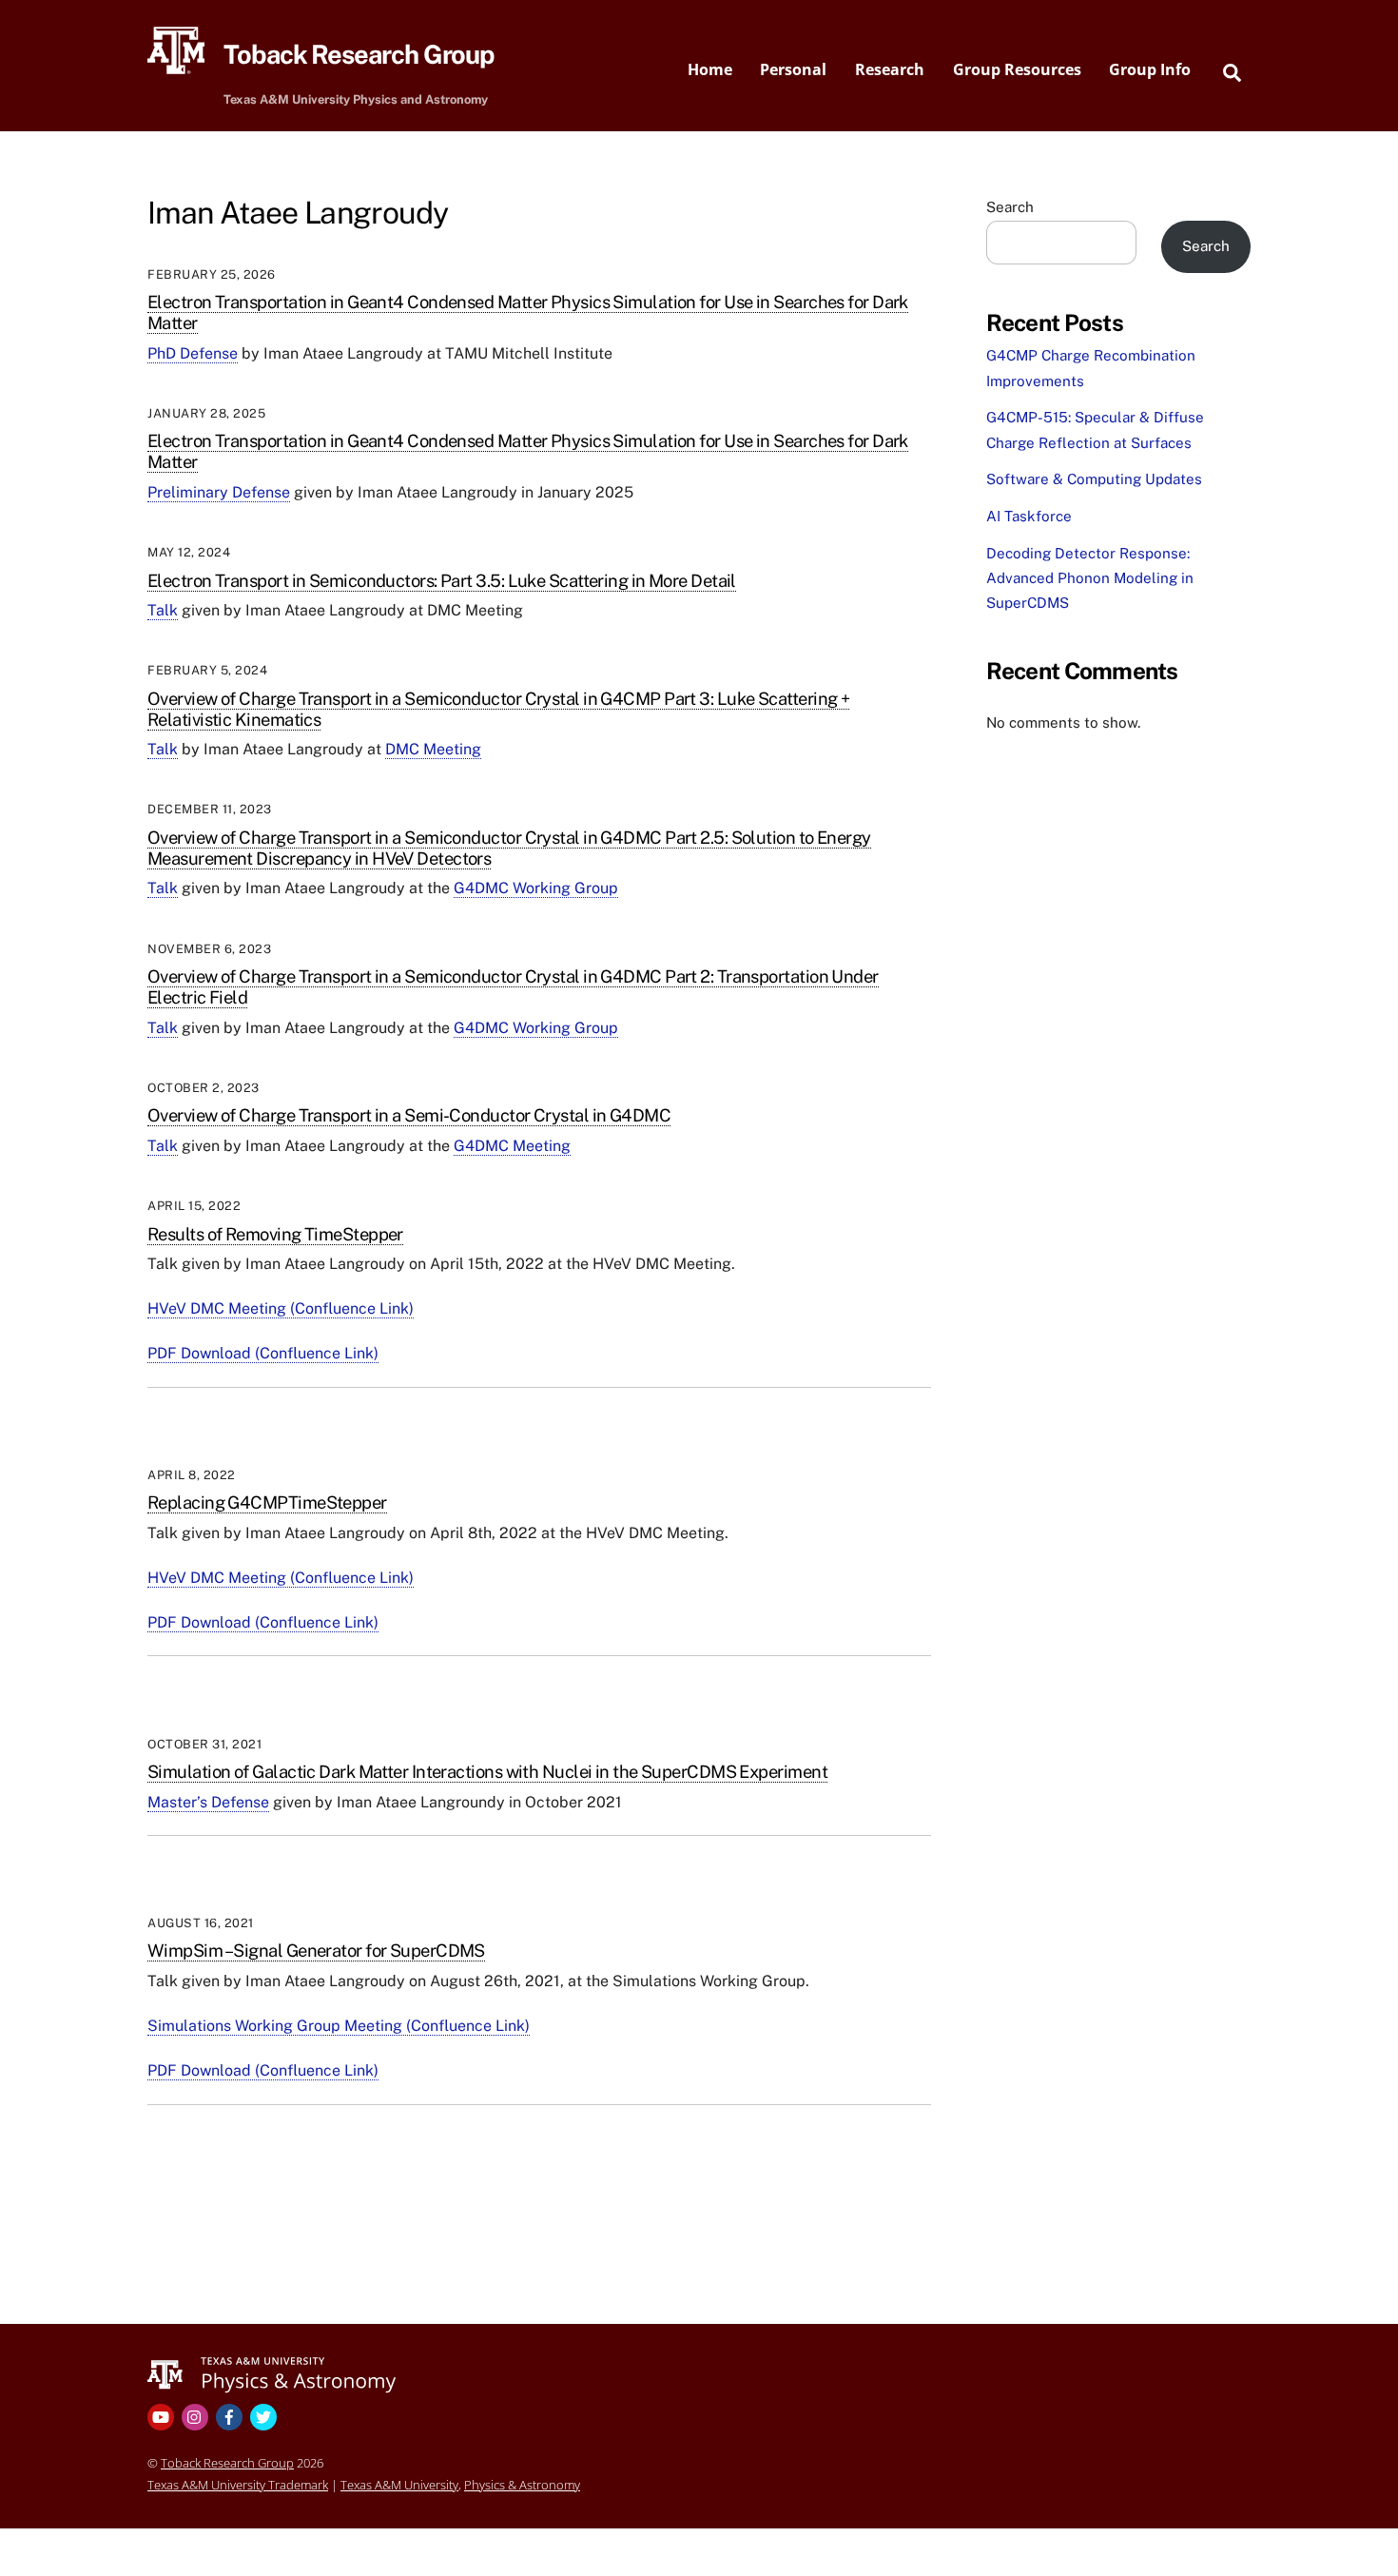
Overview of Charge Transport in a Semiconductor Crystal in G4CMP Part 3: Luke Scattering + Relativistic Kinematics (498, 709)
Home (710, 69)
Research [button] (890, 69)
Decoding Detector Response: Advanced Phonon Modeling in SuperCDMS (1090, 578)
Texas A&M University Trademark (238, 2485)
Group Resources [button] (1017, 69)
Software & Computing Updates (1094, 479)
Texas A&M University (399, 2485)
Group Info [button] (1150, 69)
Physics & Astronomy (522, 2485)
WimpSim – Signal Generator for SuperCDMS (316, 1951)
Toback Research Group (227, 2463)
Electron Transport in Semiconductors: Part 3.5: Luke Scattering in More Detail (442, 581)
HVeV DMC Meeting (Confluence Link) (281, 1308)
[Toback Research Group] (272, 2373)
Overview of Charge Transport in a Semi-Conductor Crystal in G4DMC (409, 1115)
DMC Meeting (433, 749)
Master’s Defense (208, 1802)
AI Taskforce (1029, 516)
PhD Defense (193, 353)
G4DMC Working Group (536, 888)
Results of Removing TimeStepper (275, 1234)
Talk (163, 610)
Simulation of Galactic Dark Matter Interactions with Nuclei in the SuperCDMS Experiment (487, 1772)
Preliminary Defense (219, 492)
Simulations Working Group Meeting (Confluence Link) (339, 2026)
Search (1010, 207)
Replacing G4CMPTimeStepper (267, 1503)
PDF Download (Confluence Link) (263, 1353)
